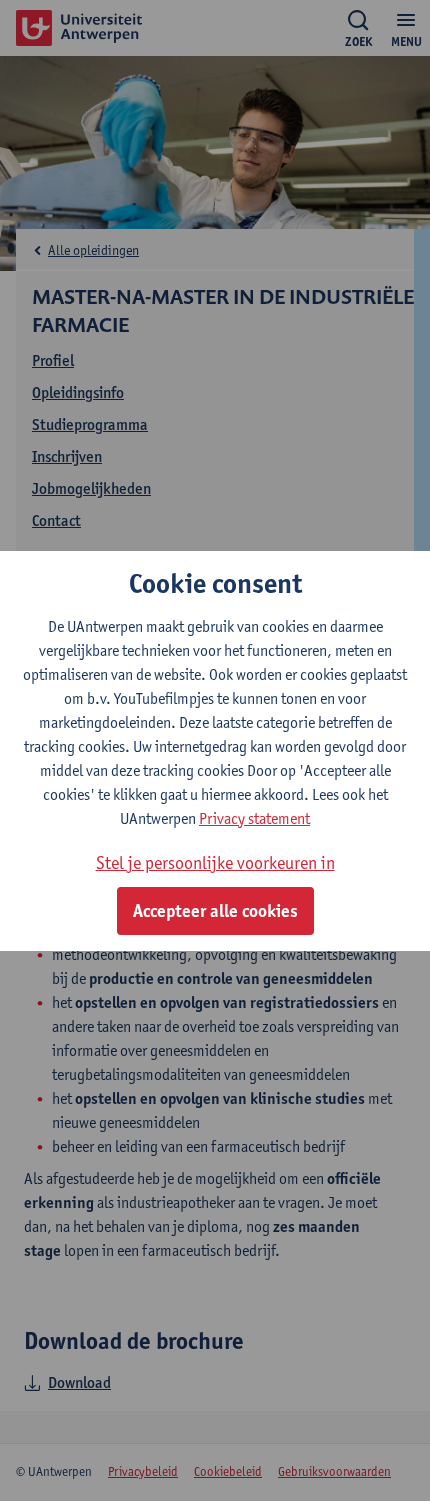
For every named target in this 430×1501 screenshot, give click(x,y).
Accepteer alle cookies (215, 911)
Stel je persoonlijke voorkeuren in (215, 862)
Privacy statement (254, 818)
